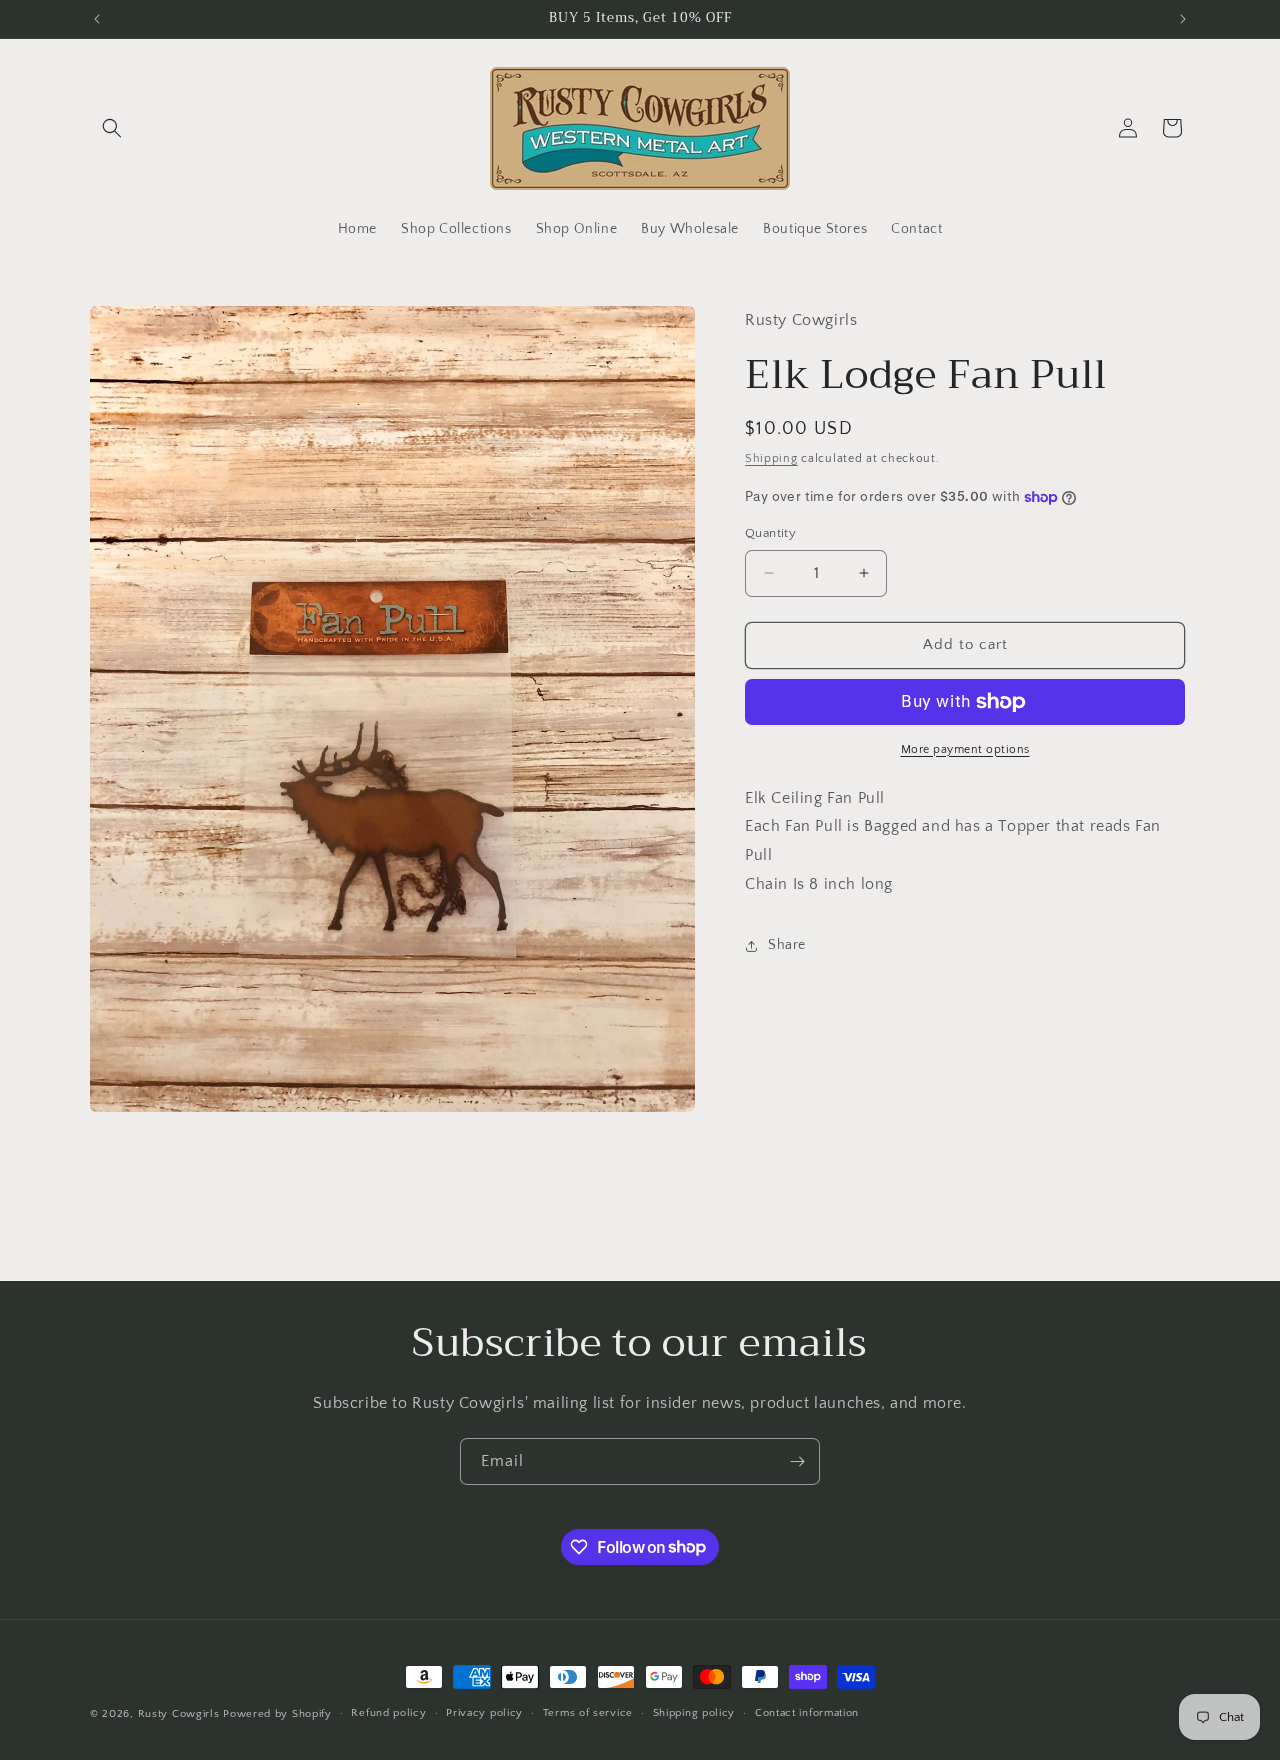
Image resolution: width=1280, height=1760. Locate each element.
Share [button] (787, 945)
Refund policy (388, 1713)
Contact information (807, 1713)
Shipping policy (694, 1713)
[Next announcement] (1183, 19)
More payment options (965, 749)
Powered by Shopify (277, 1714)
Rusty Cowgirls (179, 1714)
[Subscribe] (797, 1461)
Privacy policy (484, 1713)
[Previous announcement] (97, 19)
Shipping (771, 458)
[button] (112, 128)
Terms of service (588, 1713)
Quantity (770, 533)
